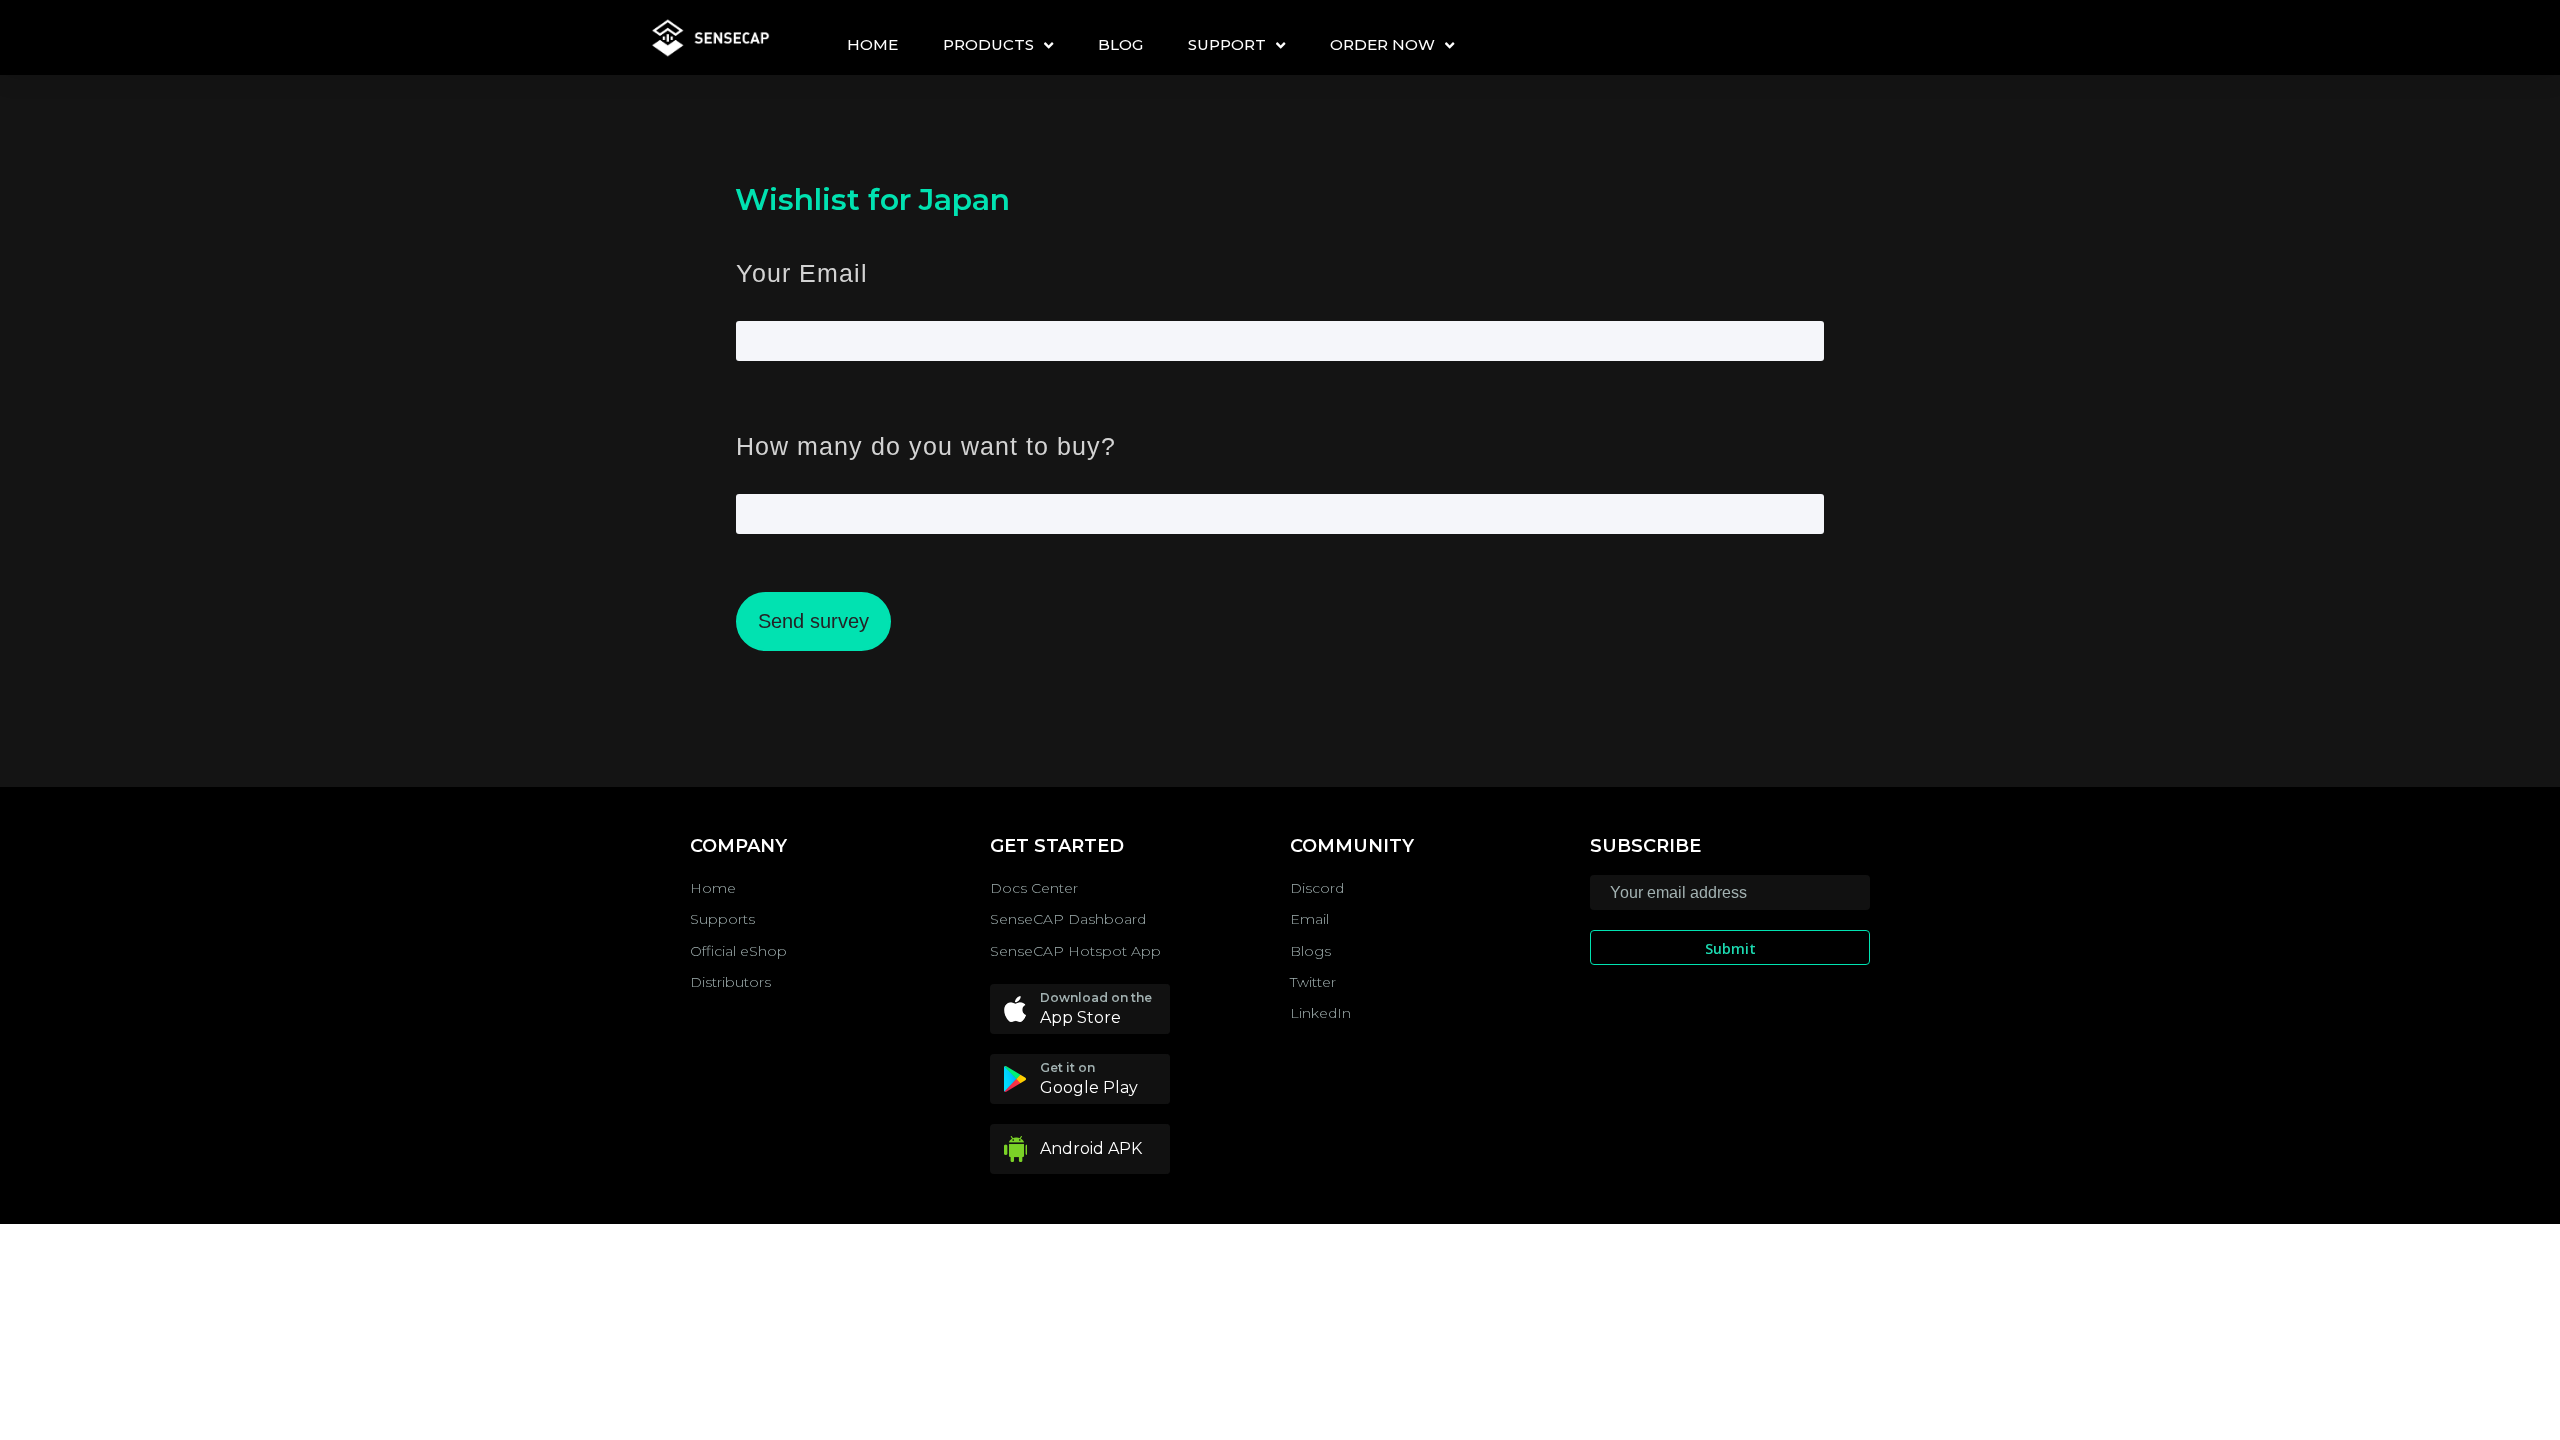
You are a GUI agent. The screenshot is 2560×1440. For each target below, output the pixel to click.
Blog (1120, 44)
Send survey (813, 621)
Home (872, 44)
